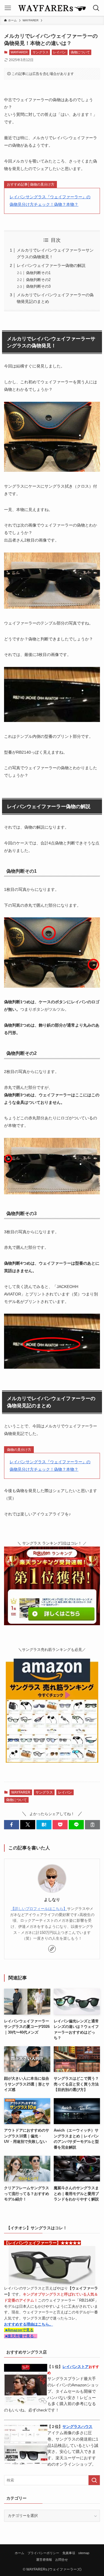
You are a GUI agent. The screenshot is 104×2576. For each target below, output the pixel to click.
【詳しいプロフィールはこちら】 (39, 1909)
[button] (12, 1825)
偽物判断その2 (38, 280)
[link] (52, 1949)
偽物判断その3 (38, 286)
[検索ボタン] (96, 8)
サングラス (41, 52)
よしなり (52, 1900)
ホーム (19, 2553)
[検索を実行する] (94, 2480)
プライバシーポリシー (43, 2553)
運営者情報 (44, 2560)
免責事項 (69, 2553)
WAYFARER (19, 52)
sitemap (84, 2553)
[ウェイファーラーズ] (52, 8)
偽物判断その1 (38, 273)
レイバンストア (76, 2367)
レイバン (60, 52)
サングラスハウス (77, 2427)
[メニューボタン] (8, 8)
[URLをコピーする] (92, 1825)
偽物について (80, 52)
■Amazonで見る (19, 2330)
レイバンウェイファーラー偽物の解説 (51, 265)
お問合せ (62, 2560)
